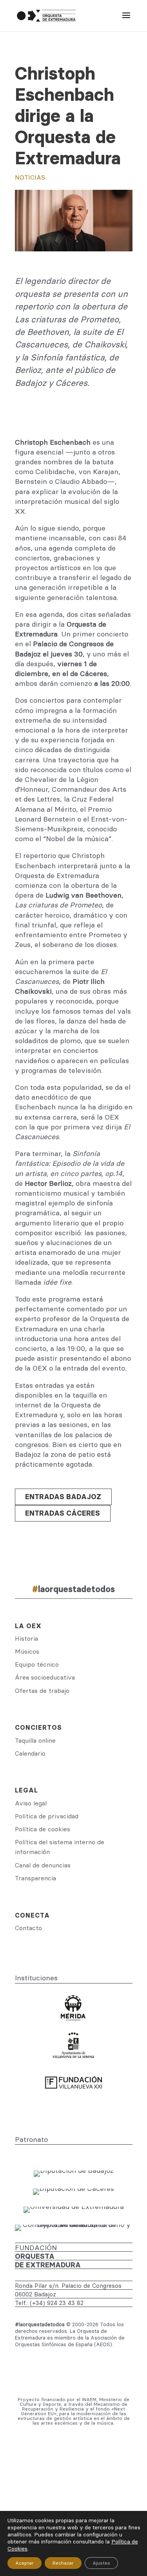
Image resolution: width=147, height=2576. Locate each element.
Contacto (28, 1928)
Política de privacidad (47, 1816)
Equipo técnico (37, 1664)
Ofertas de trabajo (42, 1691)
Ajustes (101, 2563)
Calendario (30, 1753)
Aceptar (24, 2563)
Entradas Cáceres (63, 1513)
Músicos (27, 1651)
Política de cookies (43, 1829)
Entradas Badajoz (63, 1497)
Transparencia (35, 1878)
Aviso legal (31, 1803)
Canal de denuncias (43, 1865)
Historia (26, 1638)
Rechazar (63, 2563)
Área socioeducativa (45, 1677)
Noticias (30, 177)
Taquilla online (35, 1740)
